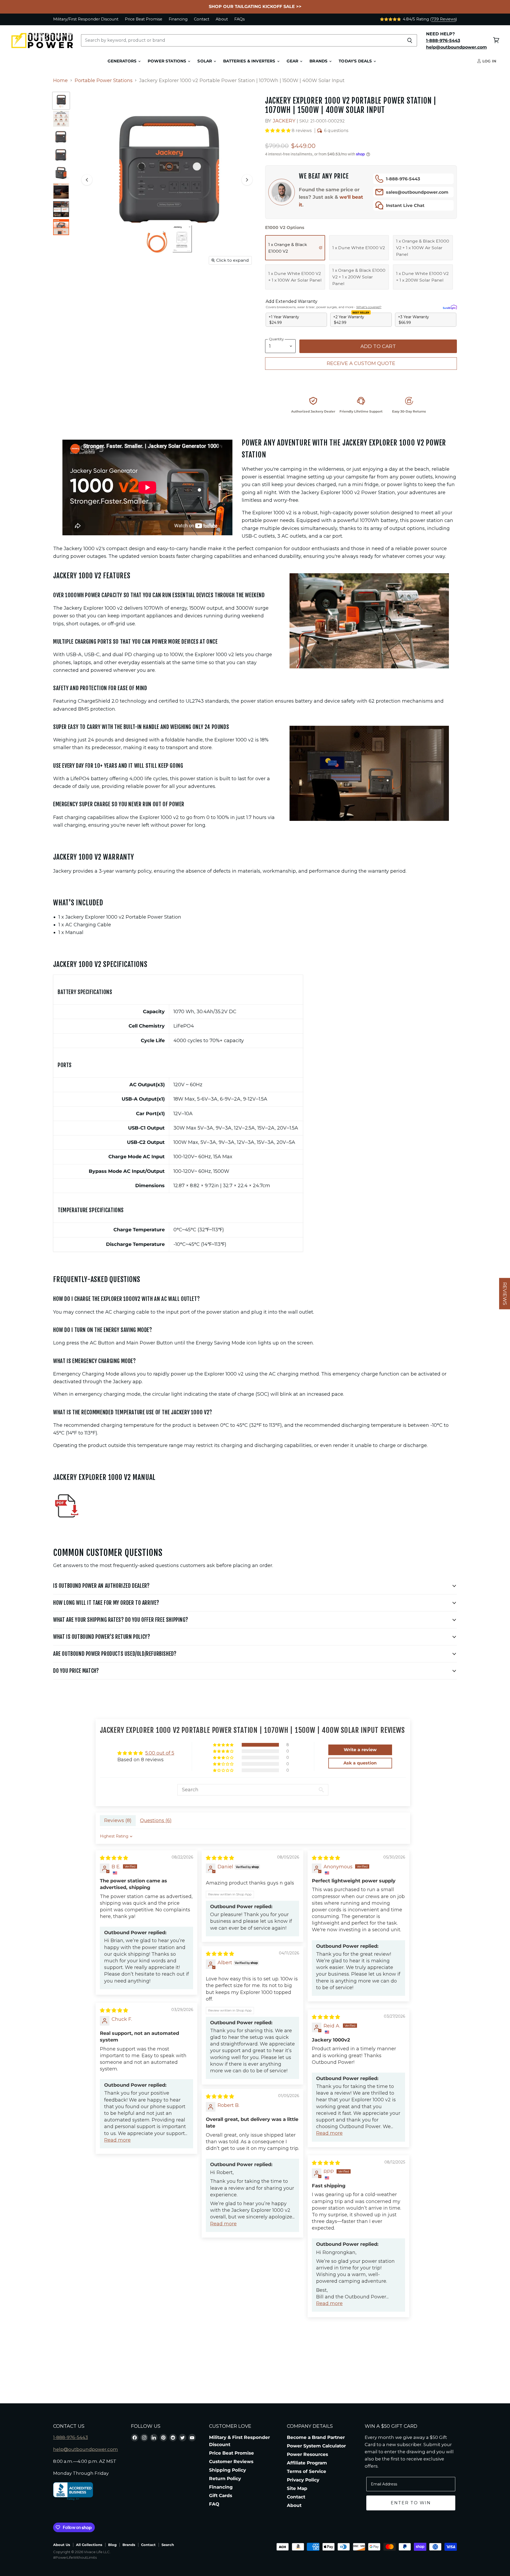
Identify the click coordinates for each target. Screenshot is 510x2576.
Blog (112, 2545)
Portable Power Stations (104, 81)
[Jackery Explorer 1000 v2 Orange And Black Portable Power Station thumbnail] (61, 101)
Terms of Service (307, 2471)
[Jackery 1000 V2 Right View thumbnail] (61, 173)
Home (60, 81)
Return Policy (225, 2479)
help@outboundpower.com (86, 2449)
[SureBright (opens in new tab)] (450, 307)
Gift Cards (221, 2496)
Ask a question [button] (360, 1763)
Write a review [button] (360, 1750)
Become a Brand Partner (316, 2437)
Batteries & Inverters (250, 61)
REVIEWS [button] (505, 1293)
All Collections (89, 2545)
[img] (114, 1858)
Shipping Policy (228, 2470)
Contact (202, 19)
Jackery (284, 121)
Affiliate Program (307, 2463)
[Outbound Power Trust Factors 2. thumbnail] (61, 119)
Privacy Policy (303, 2480)
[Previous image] (87, 180)
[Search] (410, 40)
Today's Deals (356, 61)
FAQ (214, 2504)
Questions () (156, 1820)
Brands (319, 61)
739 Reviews (444, 19)
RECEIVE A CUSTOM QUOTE (361, 363)
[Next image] (247, 180)
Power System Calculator (316, 2446)
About (222, 19)
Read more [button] (117, 2140)
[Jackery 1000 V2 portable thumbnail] (61, 227)
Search (168, 2545)
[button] (278, 131)
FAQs (239, 19)
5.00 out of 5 (160, 1753)
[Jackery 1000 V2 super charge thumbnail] (61, 191)
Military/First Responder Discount (86, 19)
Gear (293, 61)
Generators (123, 61)
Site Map (297, 2488)
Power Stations (167, 61)
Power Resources (307, 2454)
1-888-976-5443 (403, 179)
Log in (489, 61)
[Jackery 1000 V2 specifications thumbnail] (61, 209)
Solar (205, 61)
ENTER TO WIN (411, 2503)
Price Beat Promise (144, 19)
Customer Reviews (231, 2462)
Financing (178, 19)
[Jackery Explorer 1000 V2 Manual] (66, 1522)
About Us (62, 2545)
